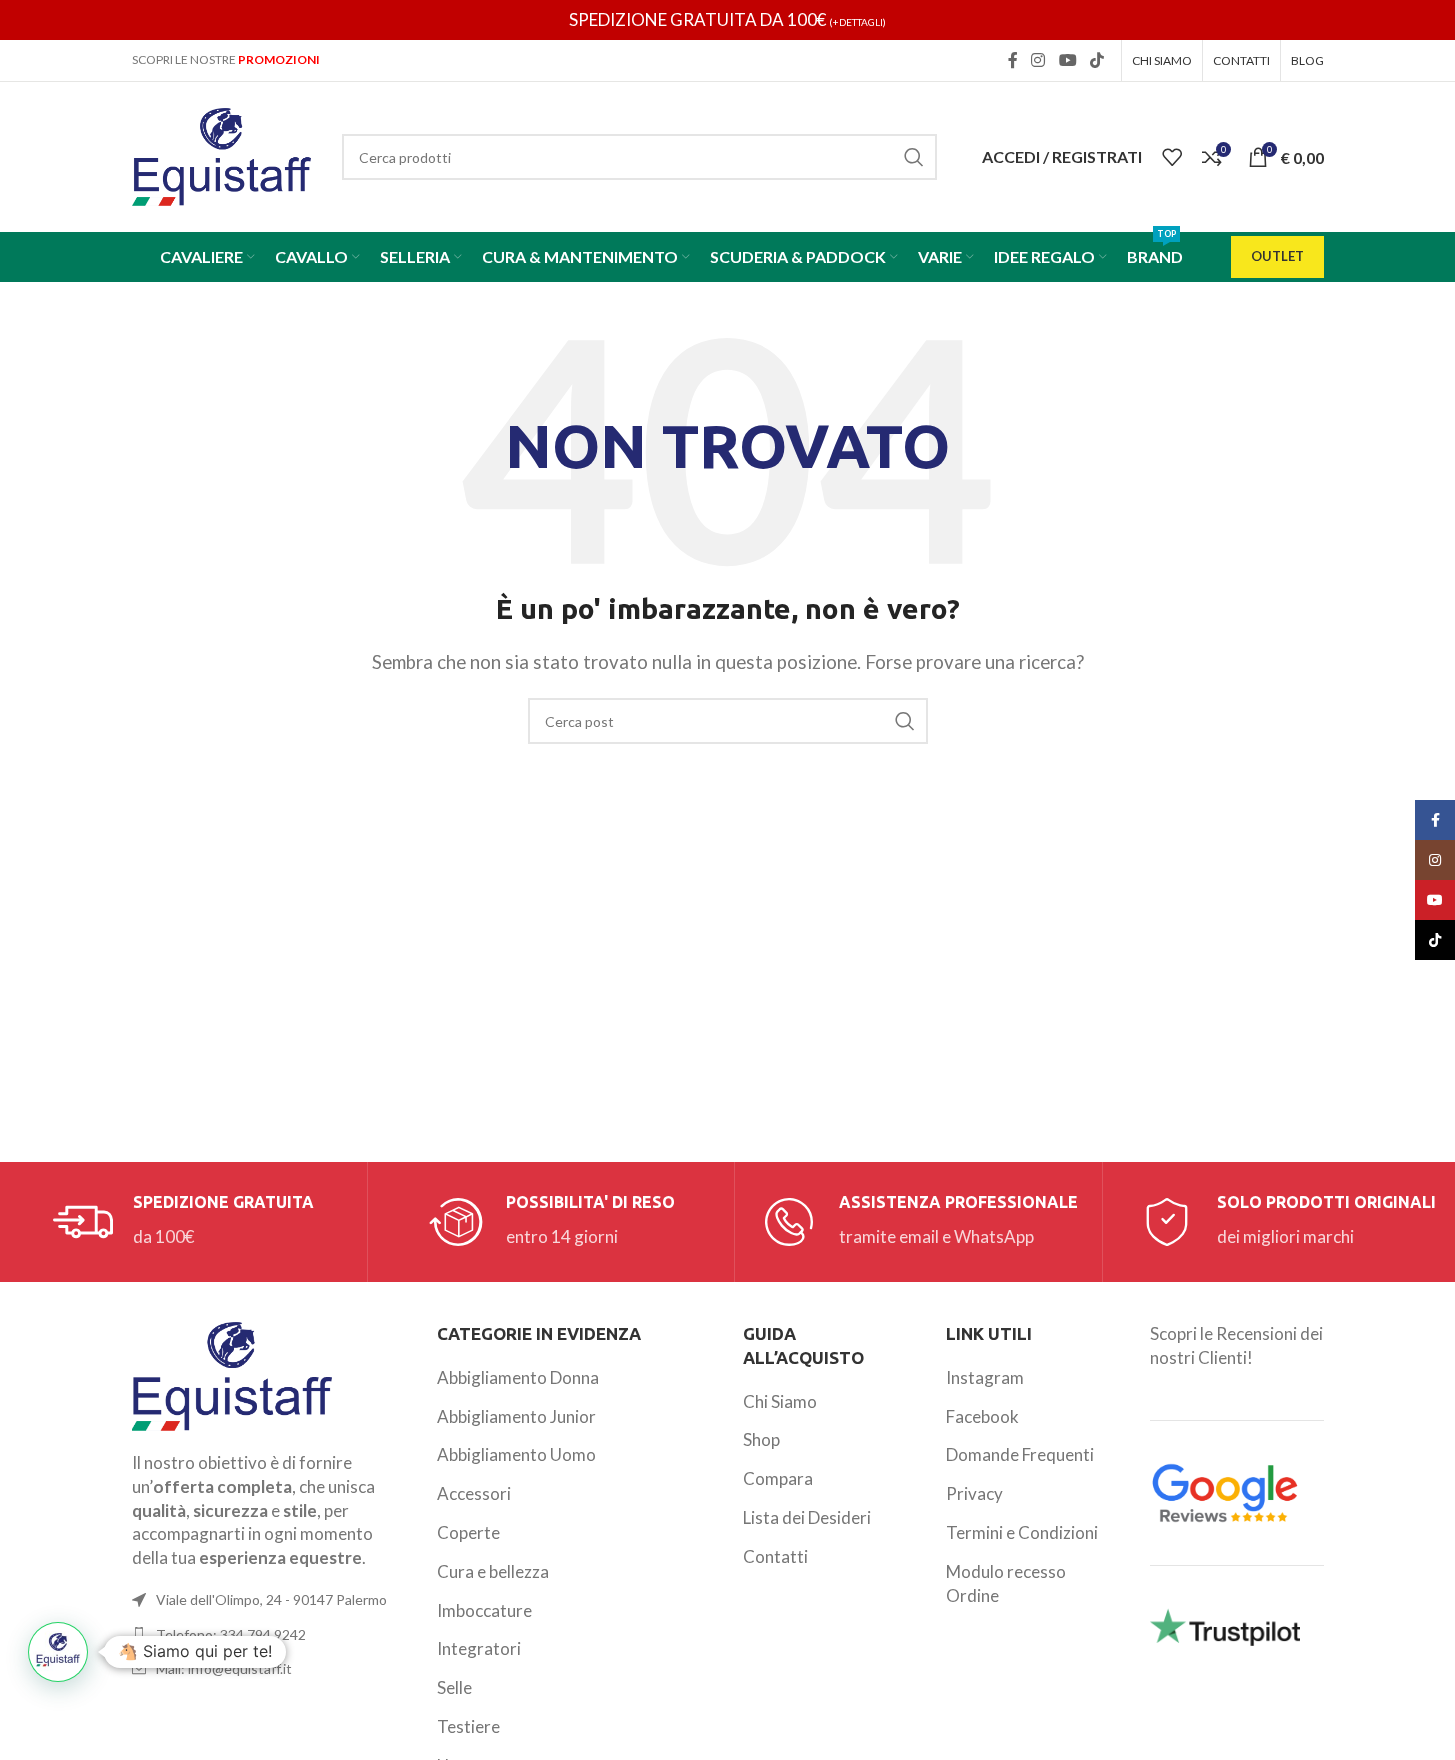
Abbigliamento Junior (516, 1416)
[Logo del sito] (222, 154)
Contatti (775, 1556)
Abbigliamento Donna (518, 1377)
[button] (58, 1652)
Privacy (974, 1493)
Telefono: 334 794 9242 (231, 1634)
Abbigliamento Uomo (516, 1454)
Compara (778, 1478)
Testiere (468, 1726)
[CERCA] (914, 157)
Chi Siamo (780, 1401)
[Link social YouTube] (1067, 60)
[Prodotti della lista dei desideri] (1172, 157)
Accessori (474, 1493)
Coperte (468, 1532)
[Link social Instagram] (1038, 60)
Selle (454, 1687)
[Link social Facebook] (1013, 60)
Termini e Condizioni (1022, 1532)
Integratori (479, 1648)
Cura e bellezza (493, 1571)
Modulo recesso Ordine (1006, 1583)
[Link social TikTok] (1096, 60)
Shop (761, 1439)
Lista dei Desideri (807, 1517)
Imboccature (484, 1610)
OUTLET (1277, 256)
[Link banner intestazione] (727, 20)
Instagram (985, 1377)
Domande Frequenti (1020, 1454)
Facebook (982, 1416)
